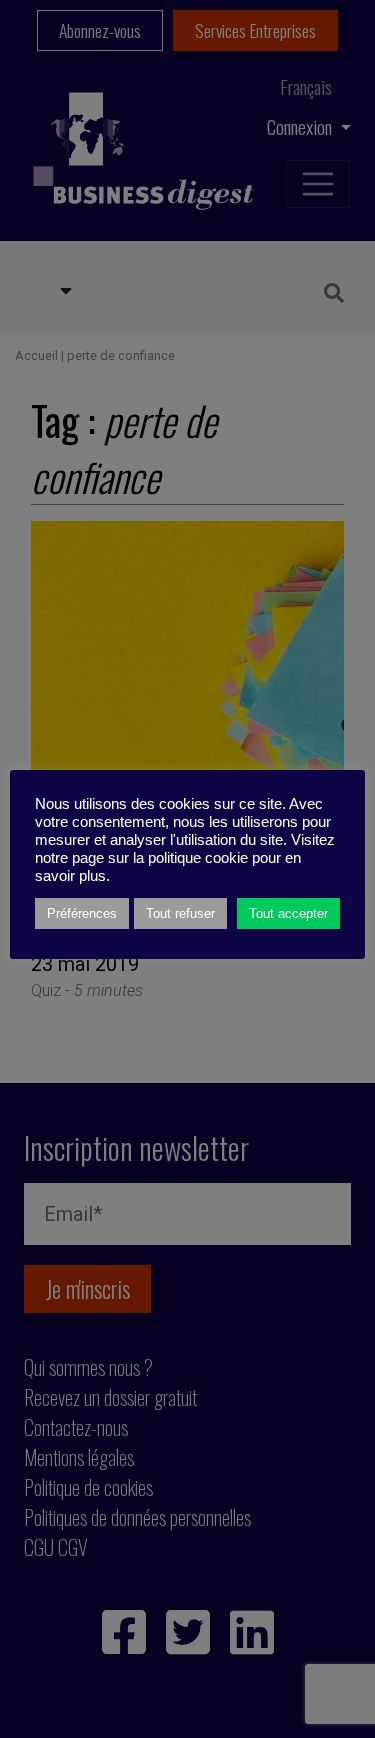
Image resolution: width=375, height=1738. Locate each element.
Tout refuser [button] (180, 913)
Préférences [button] (82, 913)
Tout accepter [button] (288, 913)
